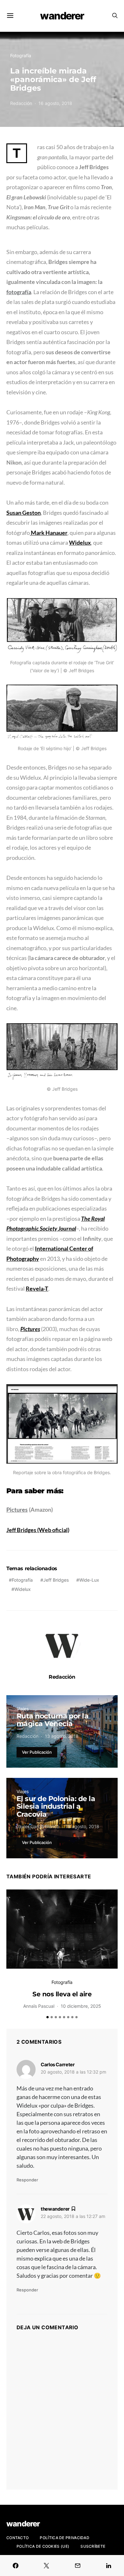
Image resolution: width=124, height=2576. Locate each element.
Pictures (17, 1509)
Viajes (23, 1709)
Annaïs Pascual (39, 2006)
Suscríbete (93, 2546)
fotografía (19, 292)
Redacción (21, 103)
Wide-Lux (89, 1580)
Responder (27, 2180)
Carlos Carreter (58, 2065)
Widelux (23, 1589)
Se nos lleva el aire (62, 1994)
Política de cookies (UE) (43, 2546)
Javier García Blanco (38, 1826)
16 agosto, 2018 (55, 103)
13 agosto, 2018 (62, 1736)
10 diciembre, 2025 (81, 2006)
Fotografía (21, 55)
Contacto (17, 2538)
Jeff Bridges (56, 1580)
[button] (48, 2017)
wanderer (62, 16)
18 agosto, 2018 (82, 1826)
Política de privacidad (65, 2538)
